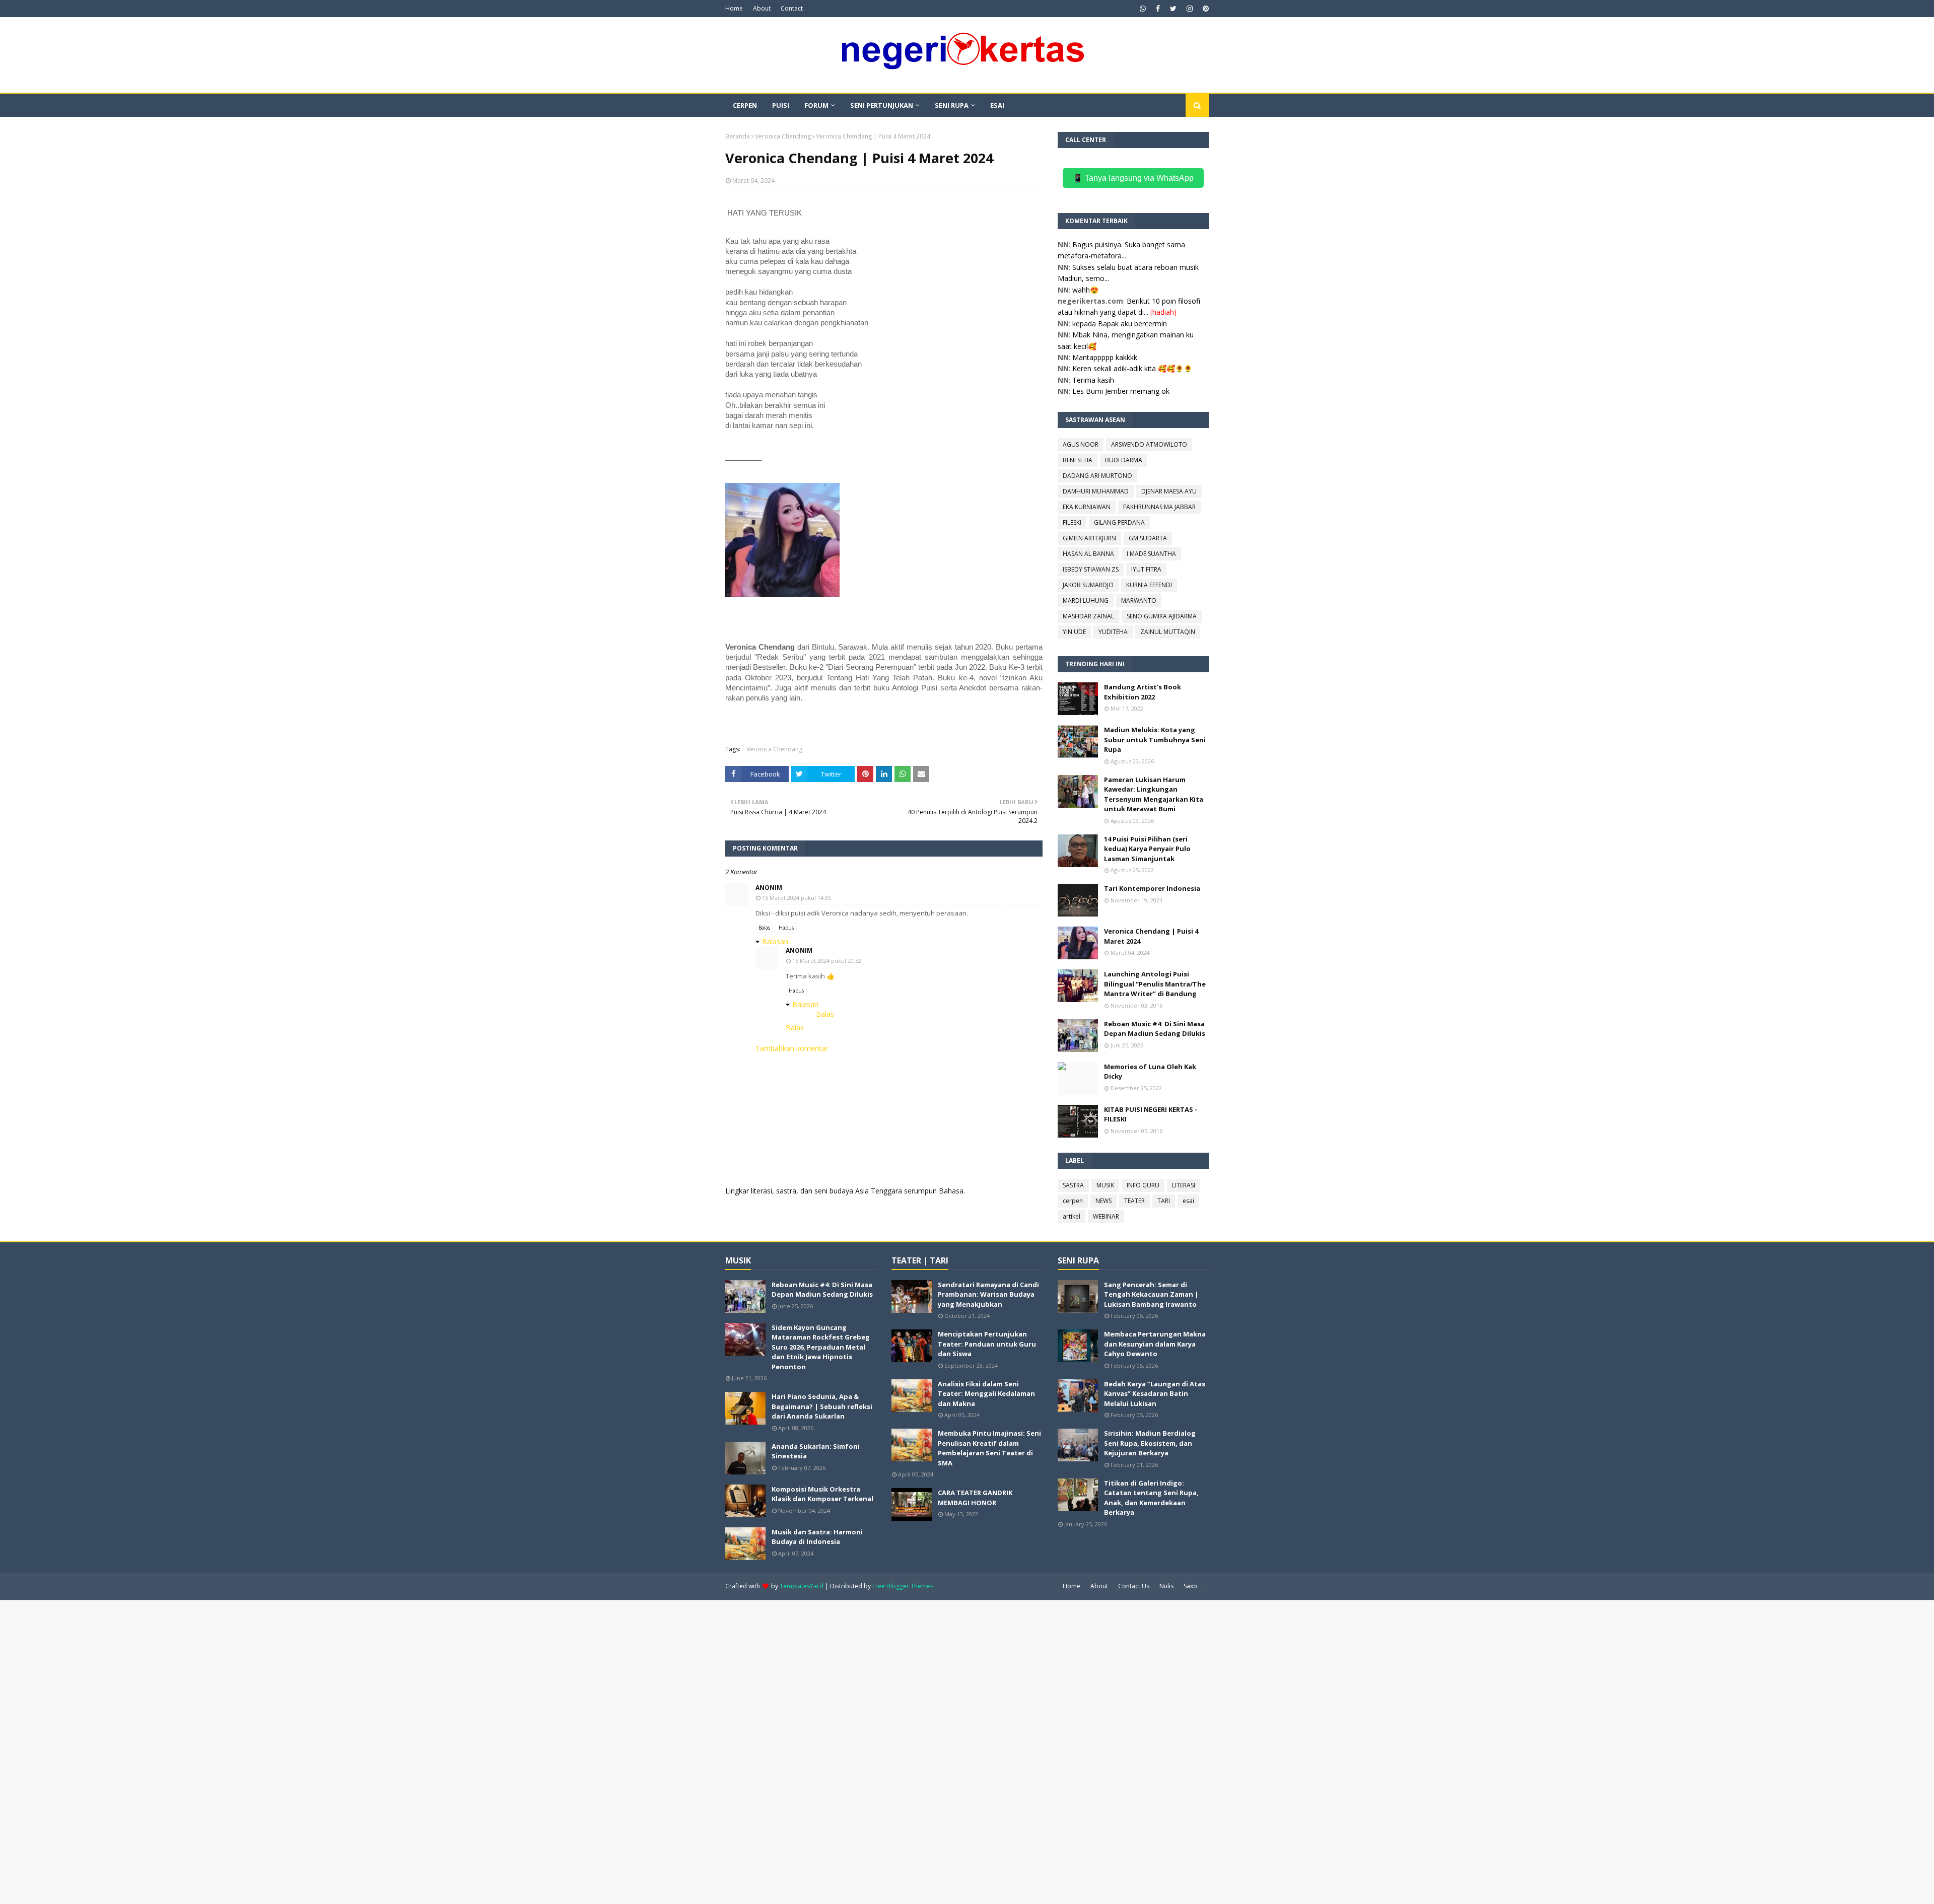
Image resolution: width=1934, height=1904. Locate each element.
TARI (1164, 1201)
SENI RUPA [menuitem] (952, 105)
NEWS (1103, 1201)
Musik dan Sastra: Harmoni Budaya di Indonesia (817, 1537)
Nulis (1166, 1586)
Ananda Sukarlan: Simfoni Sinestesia (816, 1451)
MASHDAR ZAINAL (1088, 616)
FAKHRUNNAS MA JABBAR (1159, 507)
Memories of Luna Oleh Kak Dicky (1150, 1072)
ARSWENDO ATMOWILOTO (1149, 444)
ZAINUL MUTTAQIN (1168, 632)
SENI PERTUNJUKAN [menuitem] (882, 105)
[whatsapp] (1143, 9)
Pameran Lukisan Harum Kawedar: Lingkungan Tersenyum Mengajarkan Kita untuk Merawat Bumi (1154, 794)
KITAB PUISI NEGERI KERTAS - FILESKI (1151, 1114)
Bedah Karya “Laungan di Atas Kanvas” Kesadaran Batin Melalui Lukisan (1155, 1394)
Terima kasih (1093, 380)
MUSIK (1105, 1185)
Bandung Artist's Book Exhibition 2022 (1143, 692)
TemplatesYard (802, 1586)
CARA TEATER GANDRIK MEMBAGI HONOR (975, 1498)
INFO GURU (1143, 1185)
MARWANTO (1139, 601)
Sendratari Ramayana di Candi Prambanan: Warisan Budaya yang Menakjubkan (988, 1294)
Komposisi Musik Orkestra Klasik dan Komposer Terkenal (822, 1494)
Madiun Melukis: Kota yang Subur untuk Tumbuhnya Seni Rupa (1155, 739)
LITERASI (1184, 1185)
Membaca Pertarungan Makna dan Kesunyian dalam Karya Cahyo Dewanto (1155, 1344)
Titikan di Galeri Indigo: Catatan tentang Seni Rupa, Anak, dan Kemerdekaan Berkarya (1151, 1498)
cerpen (1073, 1201)
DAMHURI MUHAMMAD (1096, 491)
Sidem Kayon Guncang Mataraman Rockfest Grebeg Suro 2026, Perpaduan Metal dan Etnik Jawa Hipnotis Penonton (821, 1347)
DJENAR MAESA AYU (1169, 491)
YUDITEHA (1113, 632)
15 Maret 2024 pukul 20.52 (827, 961)
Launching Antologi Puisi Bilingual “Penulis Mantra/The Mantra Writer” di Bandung (1155, 984)
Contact (792, 8)
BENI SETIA (1078, 460)
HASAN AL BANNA (1088, 554)
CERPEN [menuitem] (745, 105)
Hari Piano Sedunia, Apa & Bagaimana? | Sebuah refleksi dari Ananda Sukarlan (822, 1406)
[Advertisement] (302, 1751)
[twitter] (1173, 9)
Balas (764, 928)
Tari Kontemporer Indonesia (1152, 888)
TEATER (1134, 1201)
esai (1188, 1201)
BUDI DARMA (1124, 460)
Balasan (775, 941)
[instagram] (1190, 9)
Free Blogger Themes (903, 1586)
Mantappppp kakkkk (1105, 357)
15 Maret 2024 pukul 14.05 (797, 898)
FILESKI (1072, 522)
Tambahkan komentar (792, 1048)
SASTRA (1073, 1185)
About (762, 8)
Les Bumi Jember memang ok (1121, 391)
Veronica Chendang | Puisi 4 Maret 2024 (1151, 936)
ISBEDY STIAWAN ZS (1091, 569)
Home (734, 8)
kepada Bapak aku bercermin (1120, 324)
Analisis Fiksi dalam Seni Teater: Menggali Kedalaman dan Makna (986, 1394)
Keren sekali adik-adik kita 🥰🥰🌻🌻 (1132, 368)
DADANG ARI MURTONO (1097, 476)
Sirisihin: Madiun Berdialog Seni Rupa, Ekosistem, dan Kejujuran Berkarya (1150, 1443)
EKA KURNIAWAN (1087, 507)
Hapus (786, 928)
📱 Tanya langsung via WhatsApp (1133, 178)
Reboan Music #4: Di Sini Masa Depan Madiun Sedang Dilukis (1155, 1029)
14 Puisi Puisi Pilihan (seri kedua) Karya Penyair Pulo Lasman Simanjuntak (1147, 849)
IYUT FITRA (1146, 569)
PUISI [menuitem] (781, 105)
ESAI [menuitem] (997, 105)
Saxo (1190, 1586)
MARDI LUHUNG (1086, 601)
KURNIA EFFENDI (1149, 585)
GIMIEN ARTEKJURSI (1089, 538)
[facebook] (1158, 9)
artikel (1072, 1216)
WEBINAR (1106, 1216)
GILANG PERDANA (1119, 522)
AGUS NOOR (1081, 444)
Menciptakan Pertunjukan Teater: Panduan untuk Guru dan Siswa (987, 1344)
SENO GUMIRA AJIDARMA (1162, 616)
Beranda (738, 136)
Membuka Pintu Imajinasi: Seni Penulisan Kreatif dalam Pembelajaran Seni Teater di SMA (989, 1448)
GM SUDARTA (1148, 538)
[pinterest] (1204, 9)
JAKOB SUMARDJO (1088, 585)
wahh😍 (1085, 290)
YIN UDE (1074, 632)
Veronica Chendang (783, 136)
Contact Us (1134, 1586)
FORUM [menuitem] (816, 105)
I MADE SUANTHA (1151, 554)
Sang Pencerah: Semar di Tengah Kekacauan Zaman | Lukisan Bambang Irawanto (1151, 1294)
